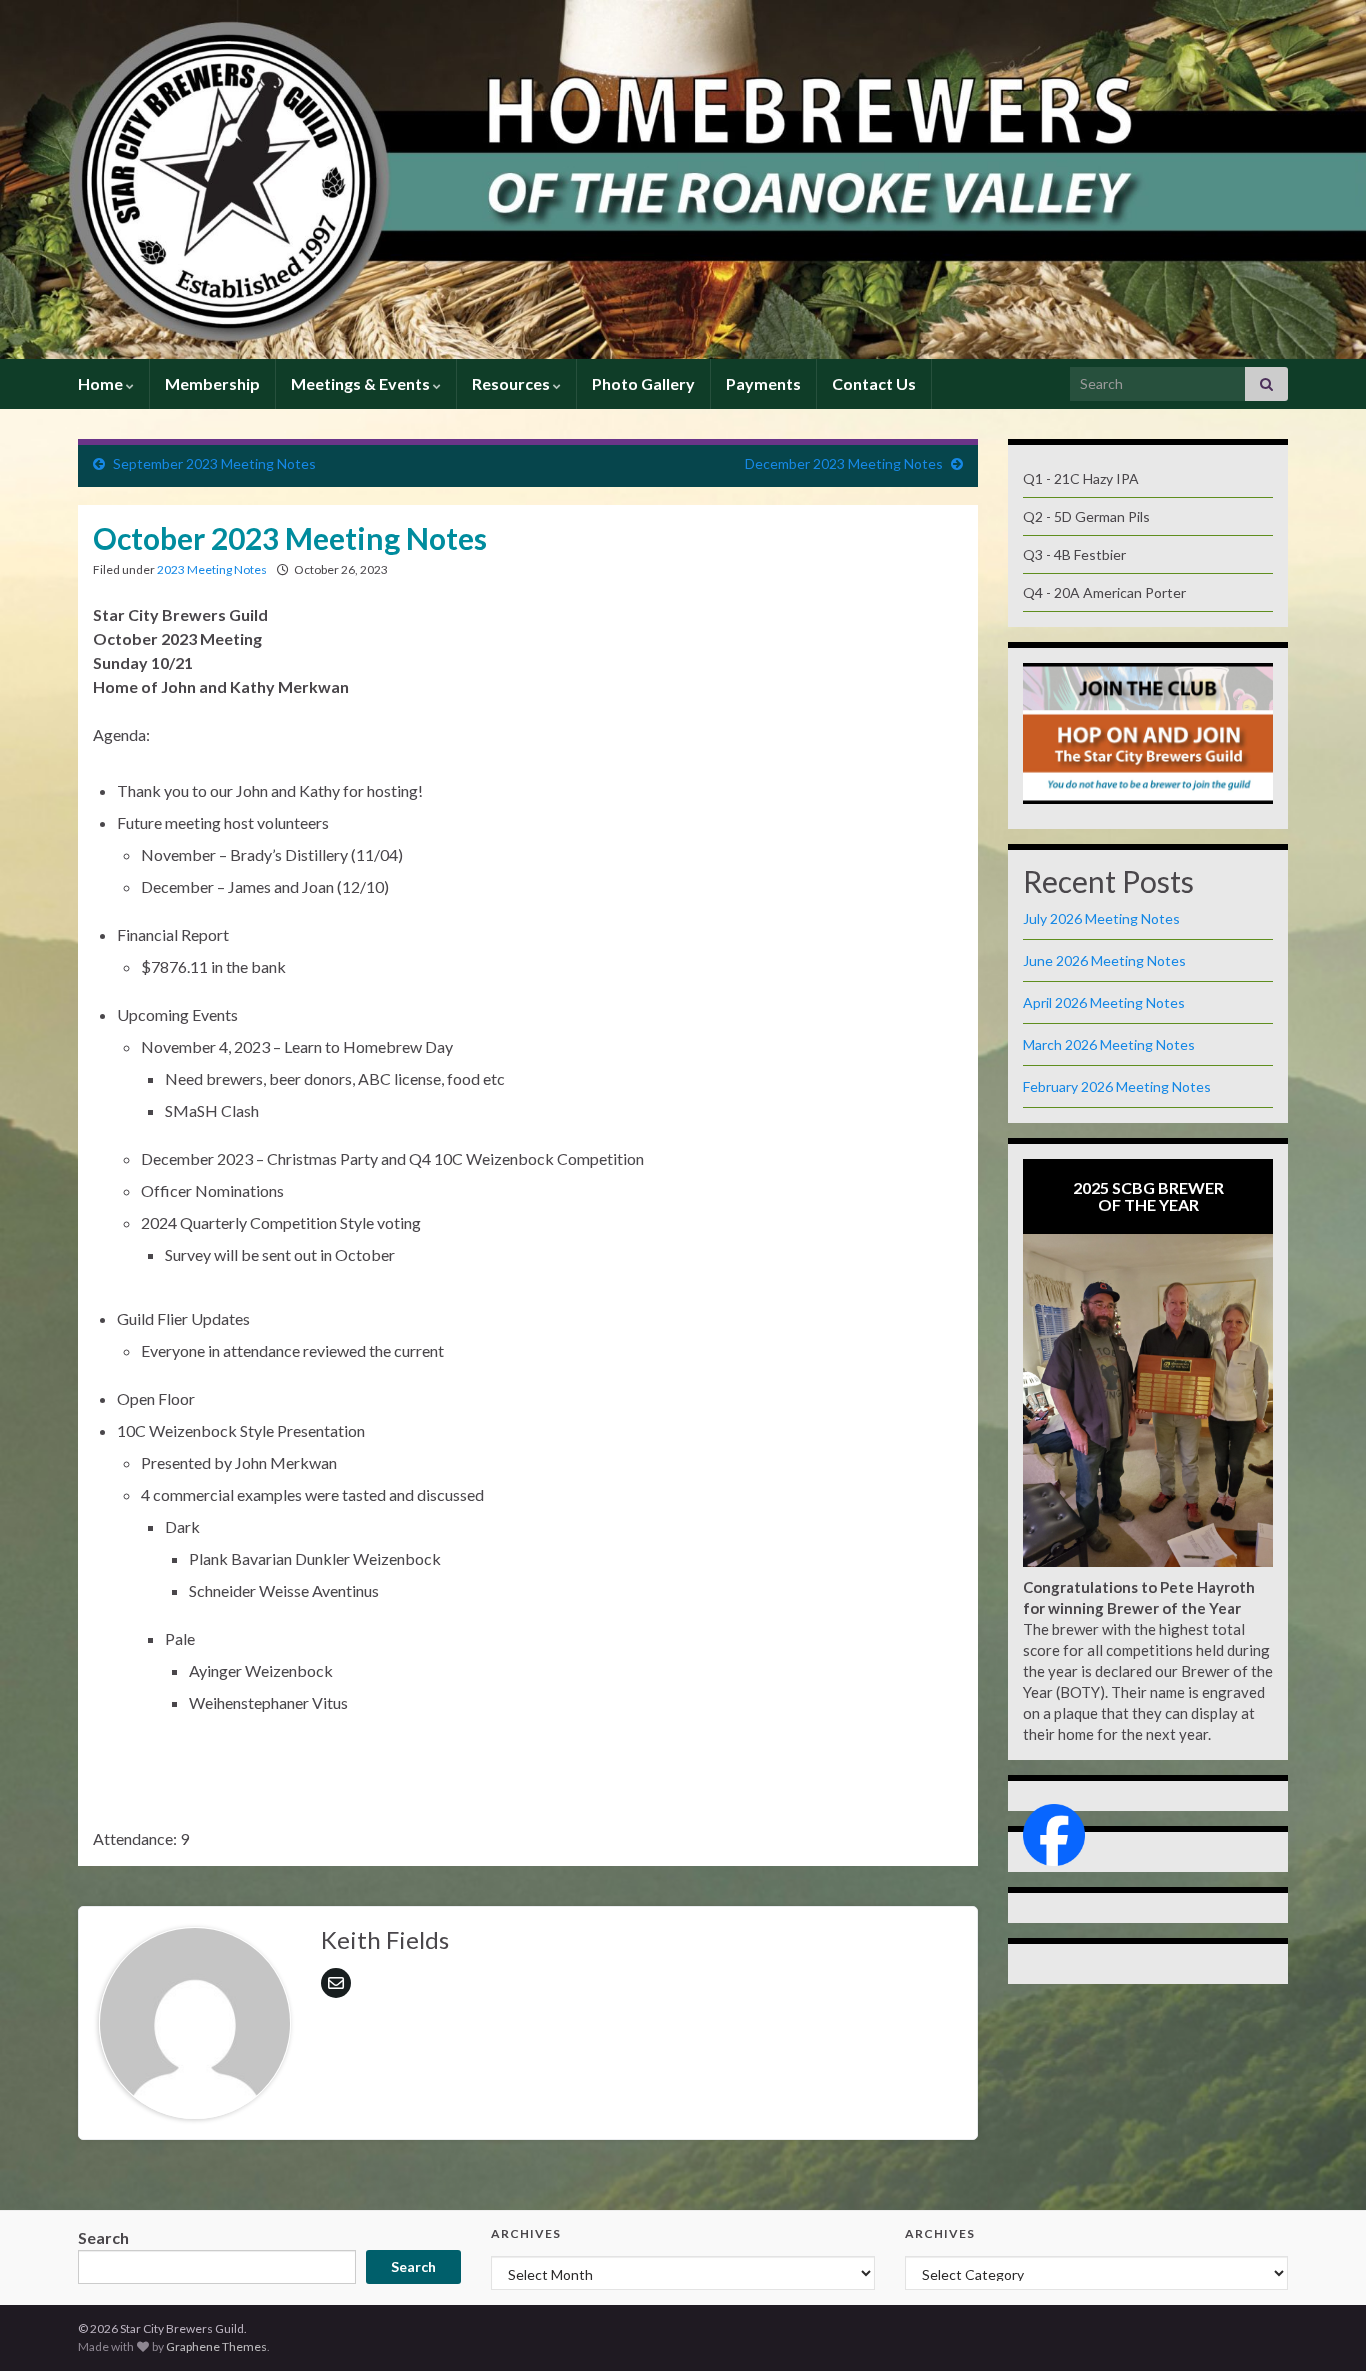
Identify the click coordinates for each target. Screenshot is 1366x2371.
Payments (763, 383)
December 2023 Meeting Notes (844, 463)
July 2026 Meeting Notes (1101, 918)
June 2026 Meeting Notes (1104, 960)
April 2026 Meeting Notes (1104, 1002)
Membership (212, 383)
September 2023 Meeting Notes (214, 463)
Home (102, 383)
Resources (512, 383)
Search (103, 2237)
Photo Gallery (643, 383)
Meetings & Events (362, 383)
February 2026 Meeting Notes (1117, 1086)
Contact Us (874, 383)
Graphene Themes (216, 2346)
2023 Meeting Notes (212, 569)
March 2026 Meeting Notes (1109, 1044)
